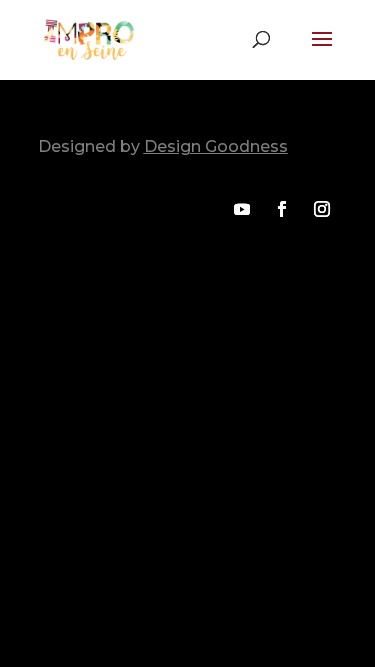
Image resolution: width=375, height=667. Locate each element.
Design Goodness (216, 146)
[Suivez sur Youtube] (242, 209)
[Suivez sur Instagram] (322, 209)
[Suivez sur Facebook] (282, 209)
